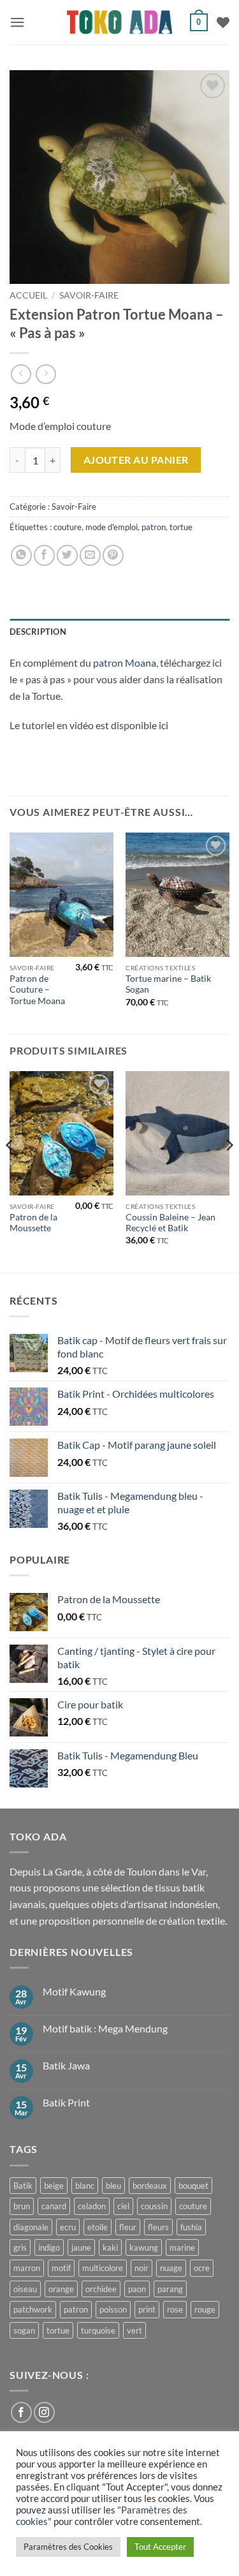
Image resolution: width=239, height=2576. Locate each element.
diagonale (31, 2227)
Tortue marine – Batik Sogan (168, 984)
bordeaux (150, 2186)
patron (154, 527)
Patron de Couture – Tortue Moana (37, 990)
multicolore (103, 2268)
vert (134, 2330)
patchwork (33, 2309)
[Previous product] (46, 374)
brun (22, 2206)
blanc (85, 2186)
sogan (24, 2330)
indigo (49, 2247)
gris (20, 2247)
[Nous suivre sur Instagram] (44, 2412)
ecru (68, 2227)
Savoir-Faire (89, 295)
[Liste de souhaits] (223, 22)
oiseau (25, 2289)
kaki (110, 2247)
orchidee (101, 2289)
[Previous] (10, 1171)
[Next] (229, 1171)
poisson (113, 2309)
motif (61, 2268)
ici (163, 725)
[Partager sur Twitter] (67, 555)
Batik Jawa (66, 2065)
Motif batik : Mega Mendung (105, 2028)
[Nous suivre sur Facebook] (21, 2412)
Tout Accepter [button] (160, 2547)
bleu (113, 2186)
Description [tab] (38, 632)
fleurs (158, 2227)
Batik (23, 2186)
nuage (171, 2268)
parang (170, 2289)
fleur (128, 2227)
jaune (81, 2247)
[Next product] (21, 374)
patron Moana (125, 663)
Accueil (28, 295)
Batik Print (66, 2102)
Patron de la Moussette (33, 1223)
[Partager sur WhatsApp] (21, 555)
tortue (181, 527)
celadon (92, 2206)
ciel (123, 2206)
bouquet (193, 2186)
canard (54, 2206)
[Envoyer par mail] (90, 555)
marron (27, 2268)
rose (175, 2309)
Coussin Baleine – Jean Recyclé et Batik (170, 1223)
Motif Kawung (74, 1991)
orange (61, 2289)
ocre (202, 2268)
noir (141, 2268)
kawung (144, 2247)
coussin (154, 2206)
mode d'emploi (112, 527)
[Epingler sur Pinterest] (113, 555)
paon (137, 2289)
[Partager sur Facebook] (44, 555)
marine (182, 2247)
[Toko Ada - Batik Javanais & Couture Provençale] (119, 23)
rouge (205, 2309)
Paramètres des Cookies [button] (68, 2547)
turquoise (98, 2330)
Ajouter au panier (136, 460)
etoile (98, 2227)
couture (68, 527)
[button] (17, 22)
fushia (191, 2227)
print (147, 2309)
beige (54, 2186)
